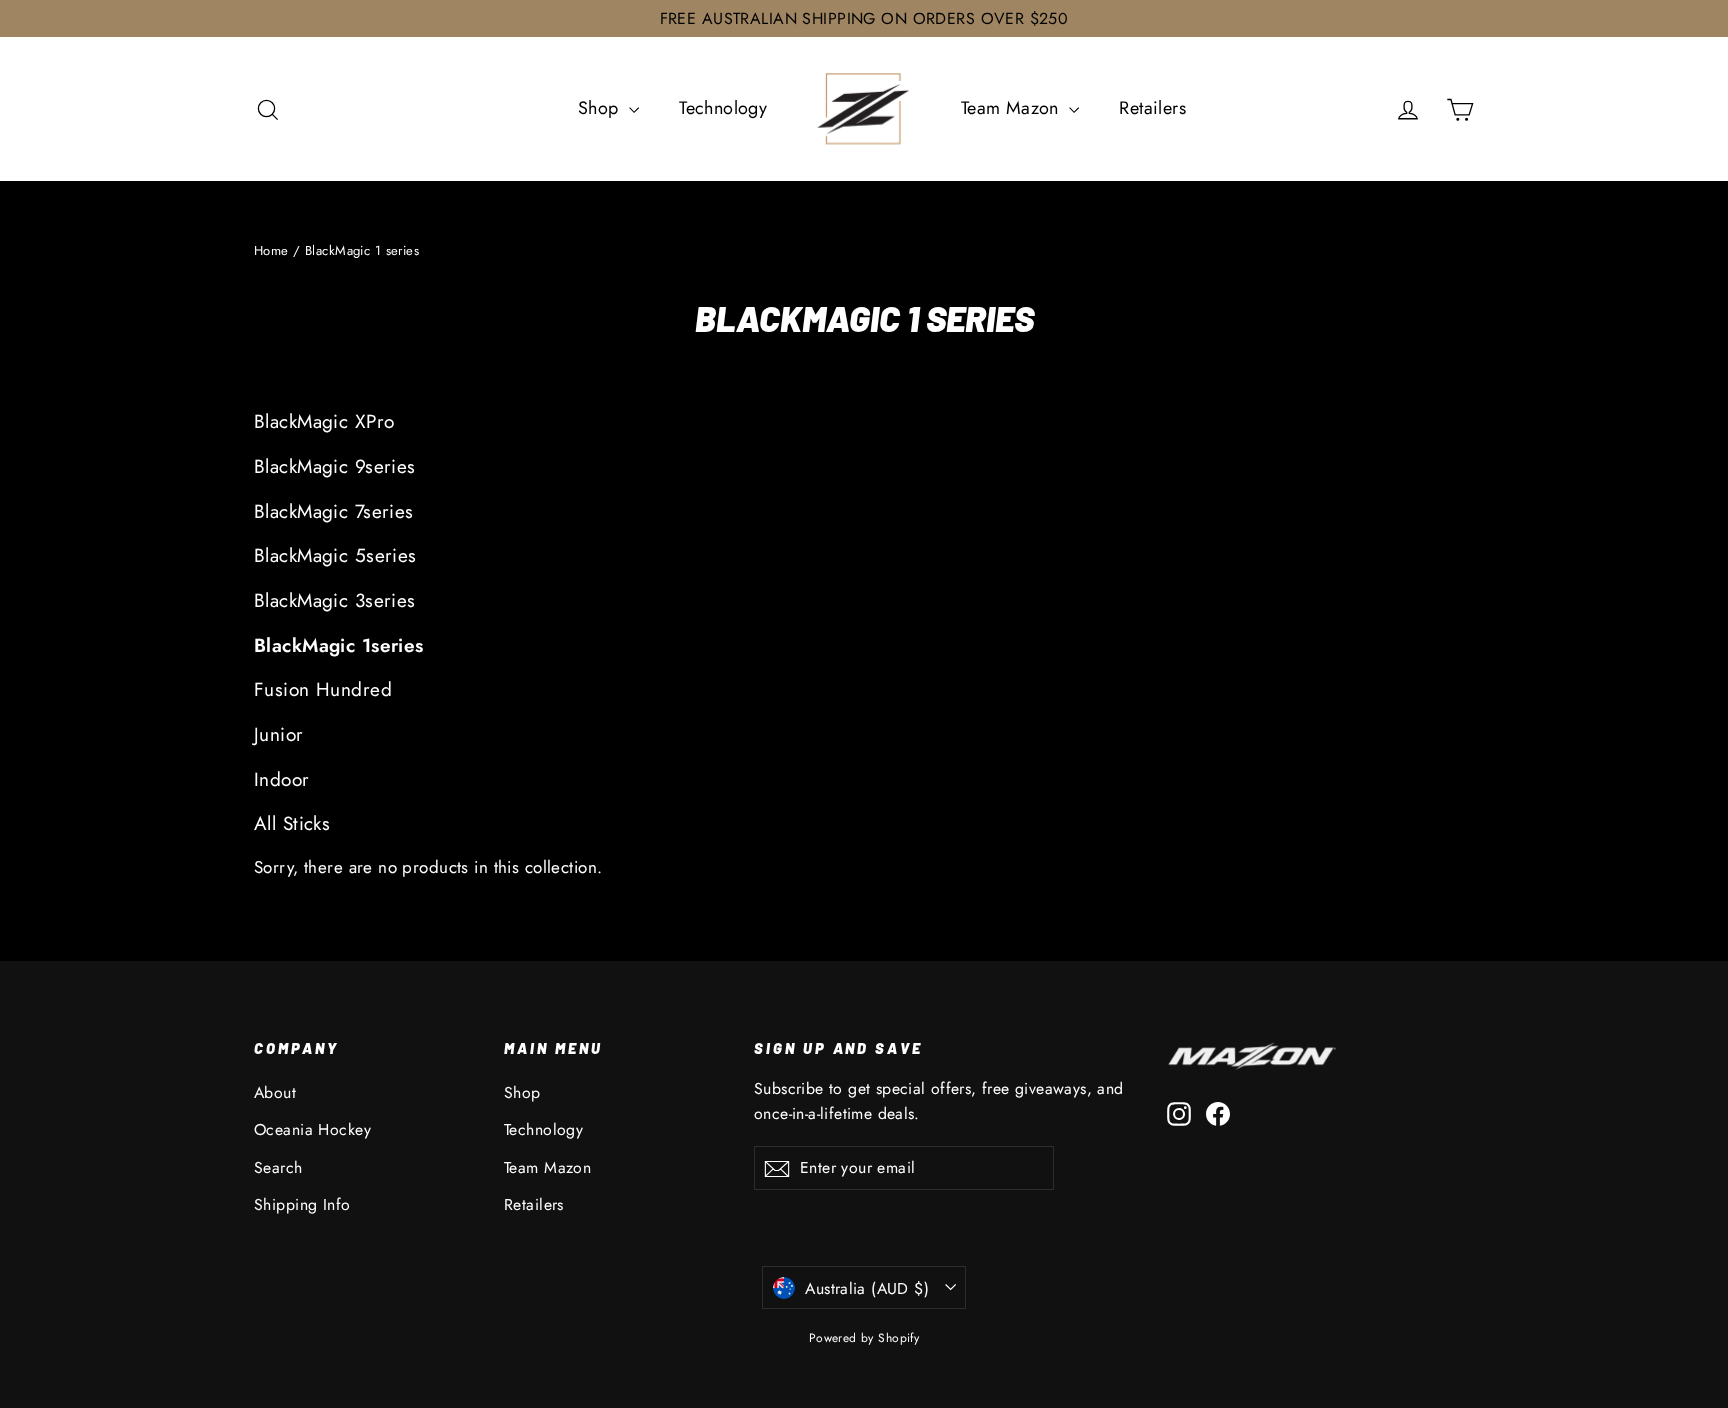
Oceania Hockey (312, 1129)
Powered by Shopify (864, 1338)
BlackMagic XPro (324, 421)
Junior (279, 734)
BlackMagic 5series (335, 555)
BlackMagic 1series (339, 645)
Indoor (282, 779)
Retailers (1152, 108)
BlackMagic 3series (335, 600)
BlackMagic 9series (335, 466)
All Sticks (292, 823)
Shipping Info (302, 1204)
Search (278, 1167)
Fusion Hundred (323, 689)
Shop (601, 108)
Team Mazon (1013, 108)
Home (271, 250)
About (275, 1092)
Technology (723, 108)
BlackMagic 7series (334, 511)
